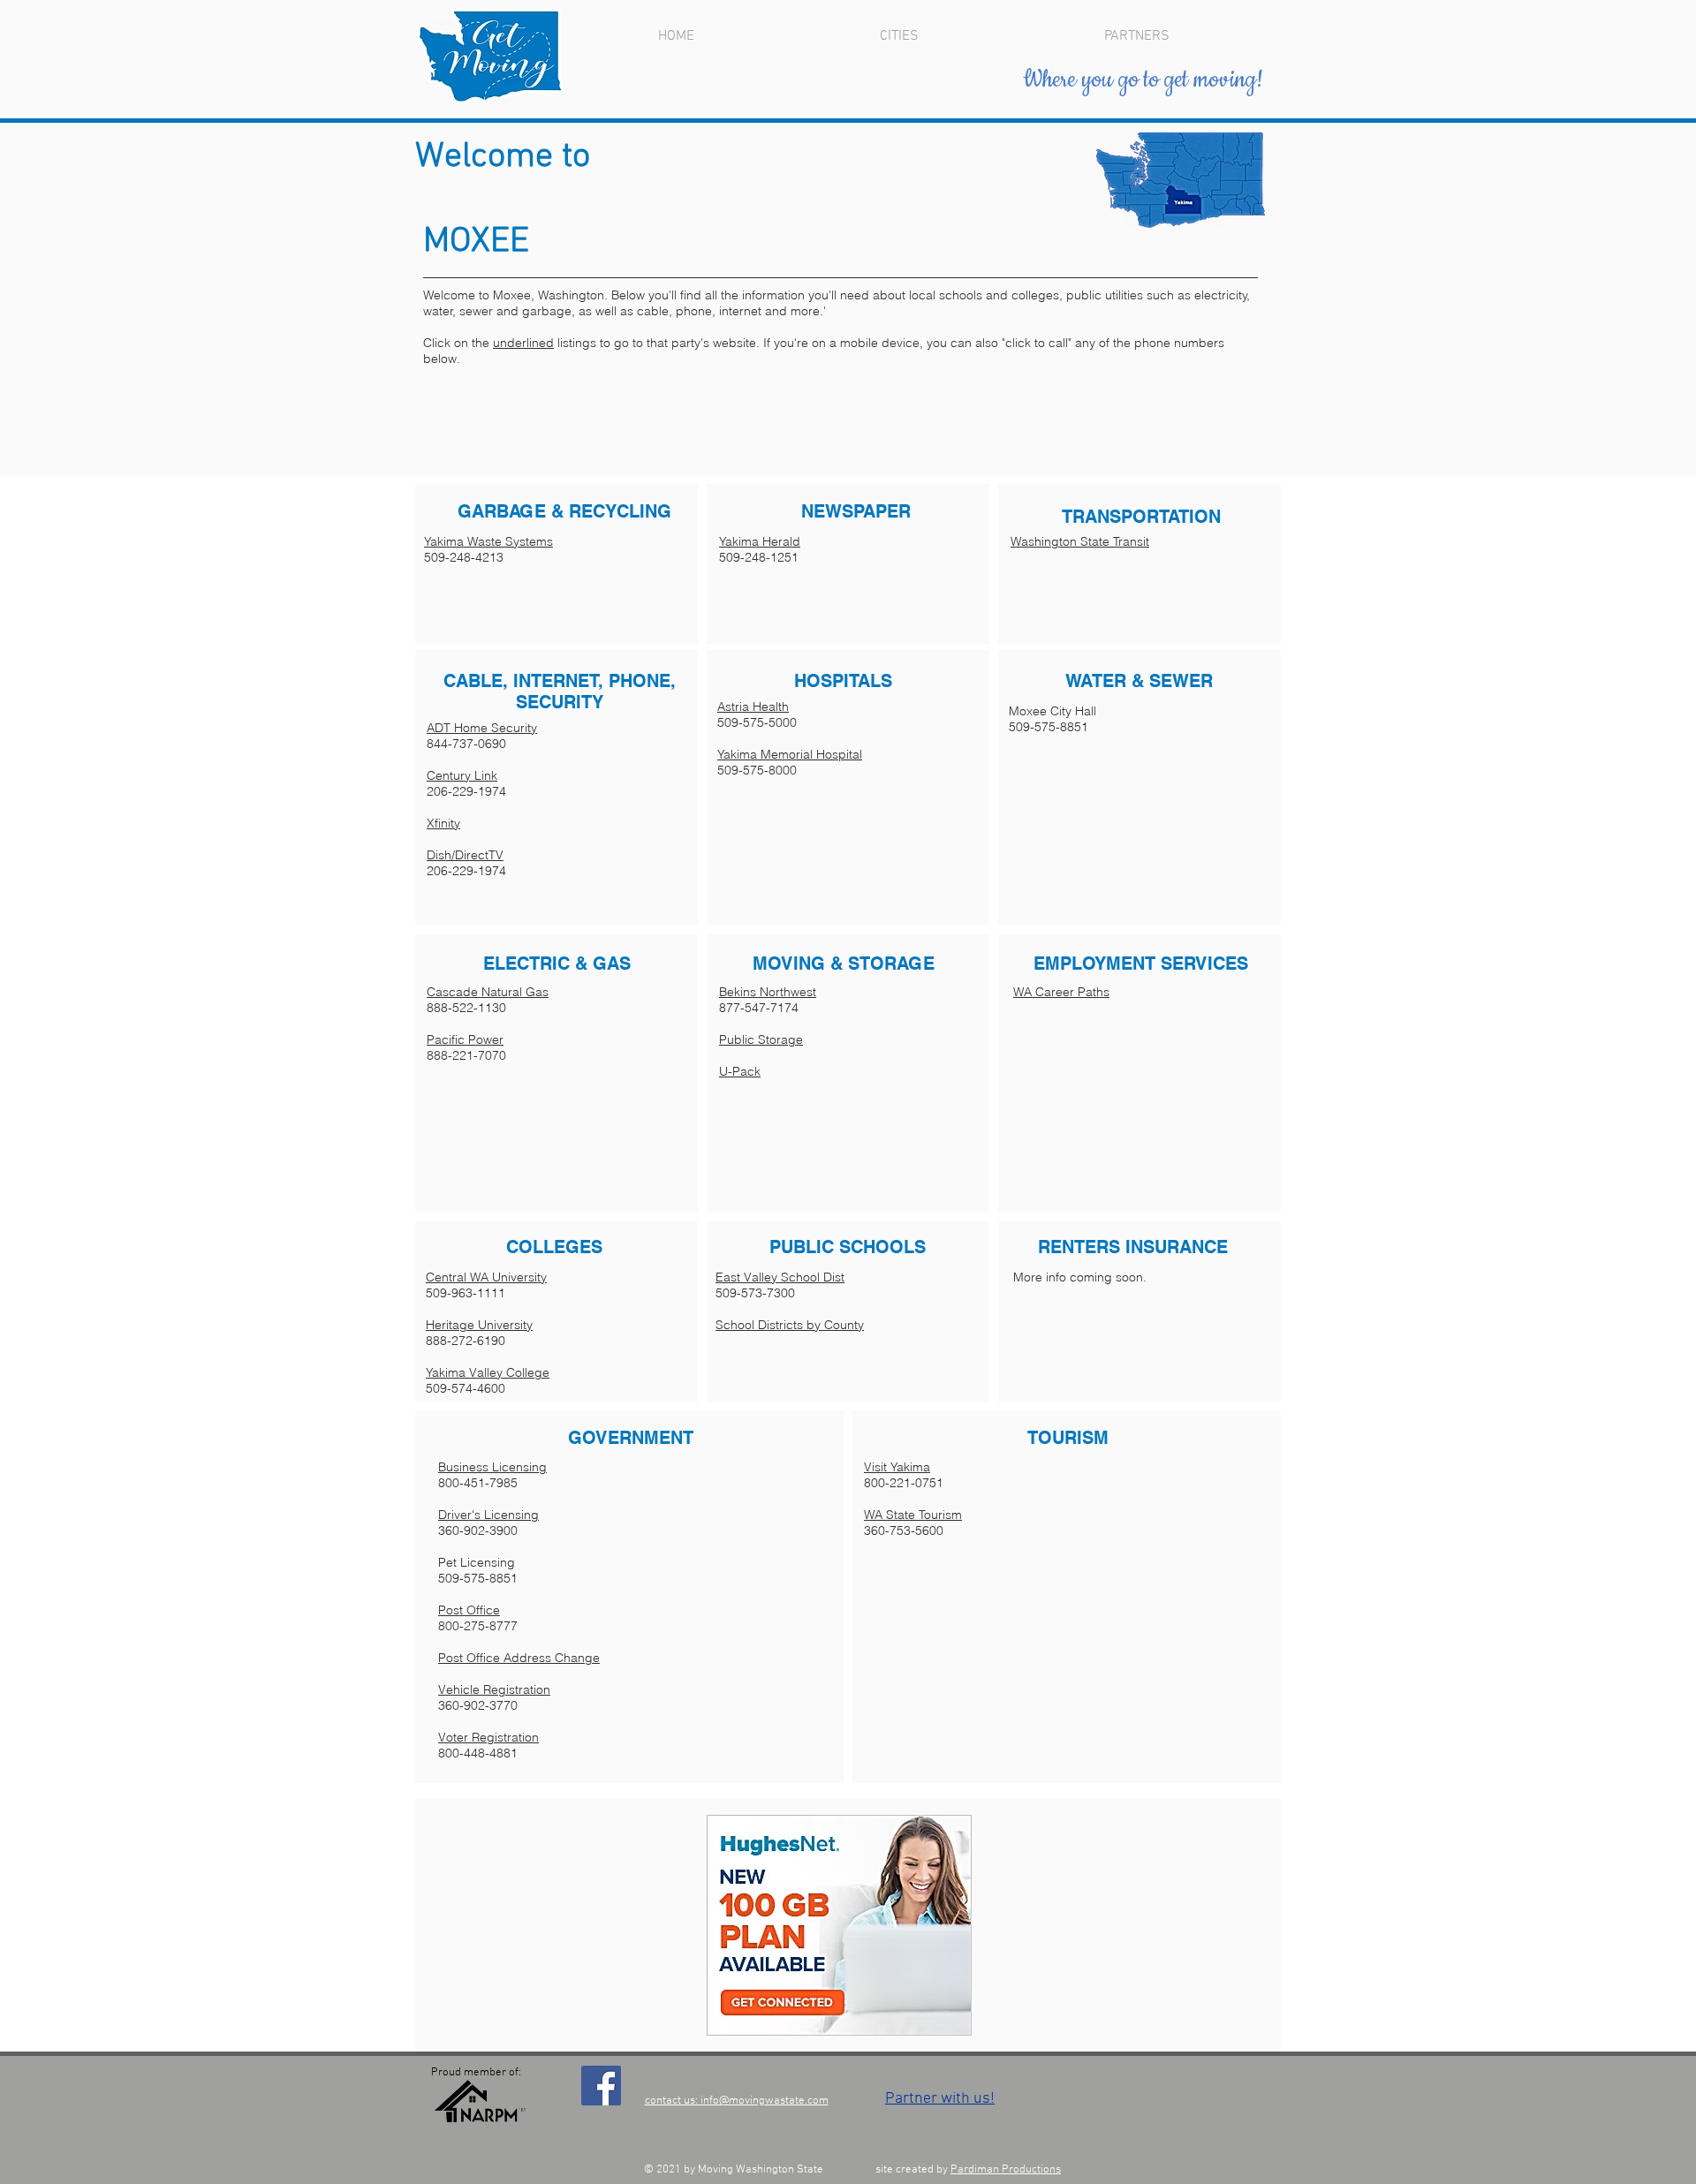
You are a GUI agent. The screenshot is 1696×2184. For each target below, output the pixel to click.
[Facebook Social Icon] (601, 2086)
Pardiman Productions (1006, 2170)
